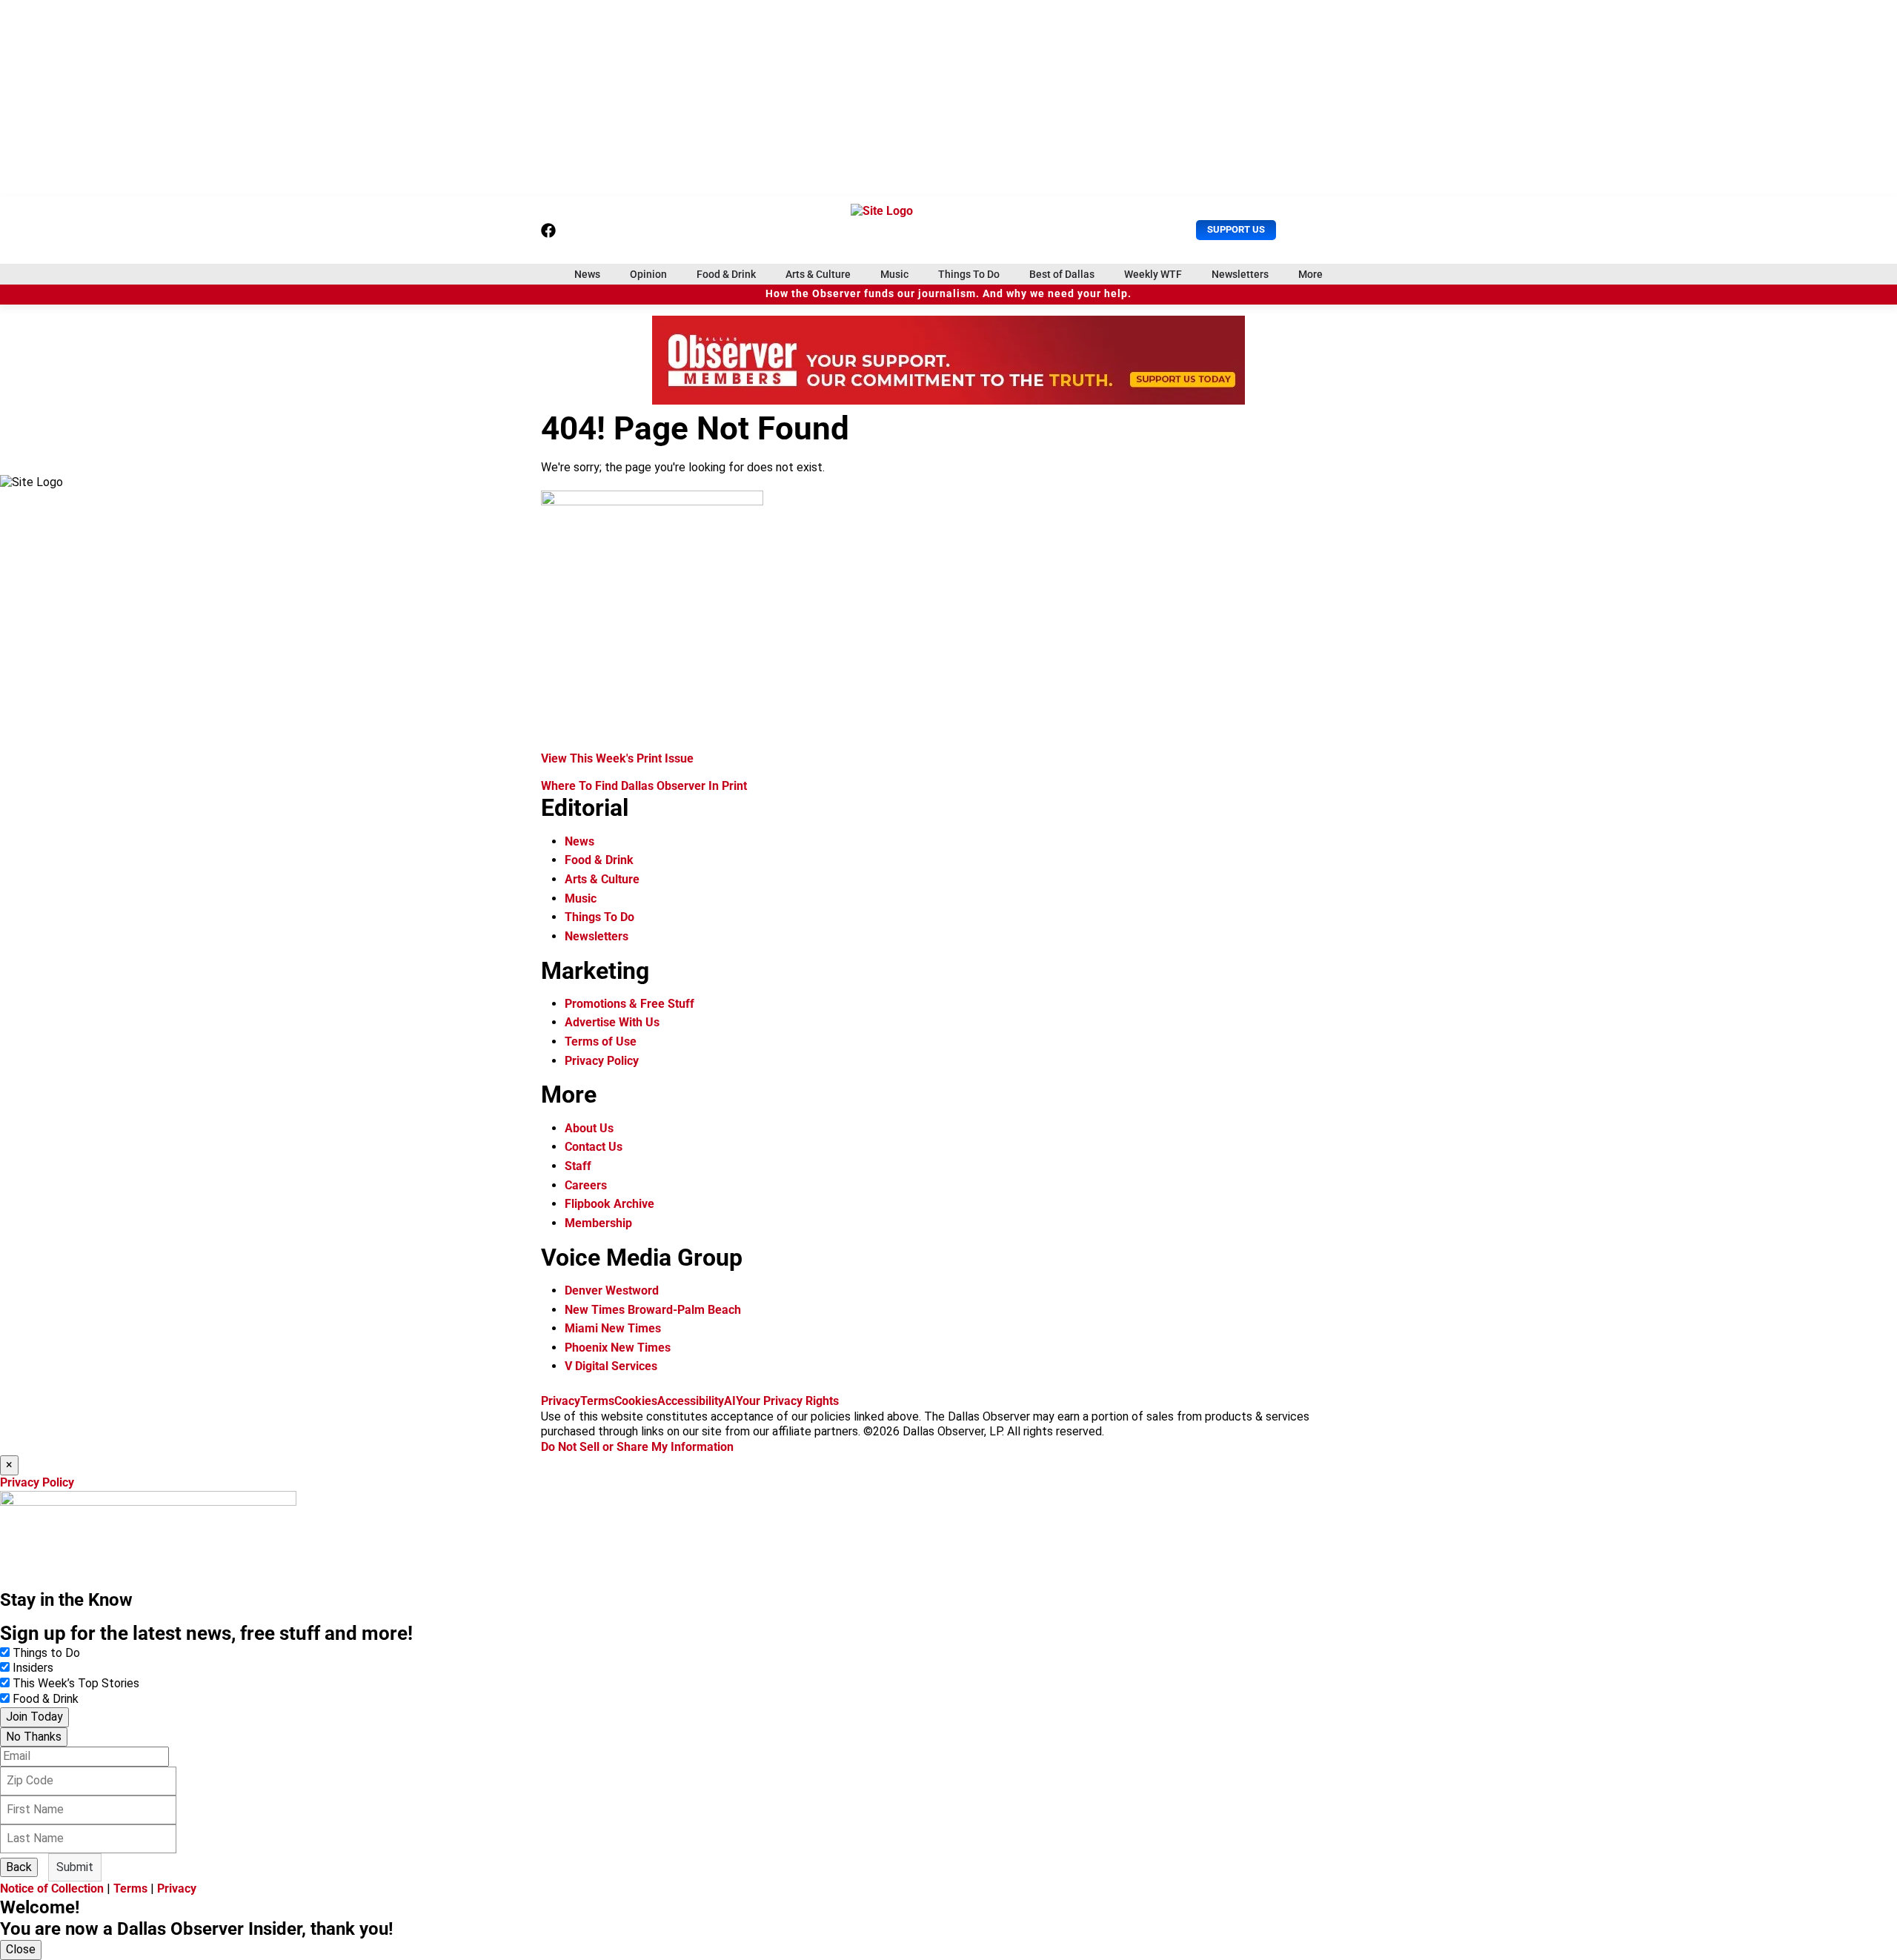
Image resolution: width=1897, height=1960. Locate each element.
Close (21, 1949)
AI (730, 1401)
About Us (589, 1128)
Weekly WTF (1153, 274)
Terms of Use (601, 1042)
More (1310, 274)
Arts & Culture (818, 274)
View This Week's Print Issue (617, 758)
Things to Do (46, 1653)
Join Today (34, 1717)
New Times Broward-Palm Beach (653, 1310)
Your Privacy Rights (787, 1401)
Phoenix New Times (618, 1348)
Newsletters (1240, 274)
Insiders (33, 1668)
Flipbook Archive (609, 1204)
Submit (75, 1867)
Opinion (648, 274)
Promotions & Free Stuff (629, 1004)
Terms (597, 1401)
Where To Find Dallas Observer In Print (644, 786)
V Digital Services (611, 1366)
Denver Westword (612, 1290)
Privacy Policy (602, 1061)
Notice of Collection (52, 1888)
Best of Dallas (1062, 274)
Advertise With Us (612, 1022)
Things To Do (969, 274)
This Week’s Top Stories (76, 1683)
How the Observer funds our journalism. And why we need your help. (948, 294)
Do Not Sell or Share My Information (637, 1447)
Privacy (561, 1401)
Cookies (636, 1401)
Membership (598, 1223)
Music (894, 274)
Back (19, 1867)
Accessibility (691, 1401)
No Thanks (34, 1737)
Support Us (1236, 229)
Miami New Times (613, 1328)
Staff (578, 1166)
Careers (586, 1185)
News (587, 274)
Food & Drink (726, 274)
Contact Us (594, 1147)
